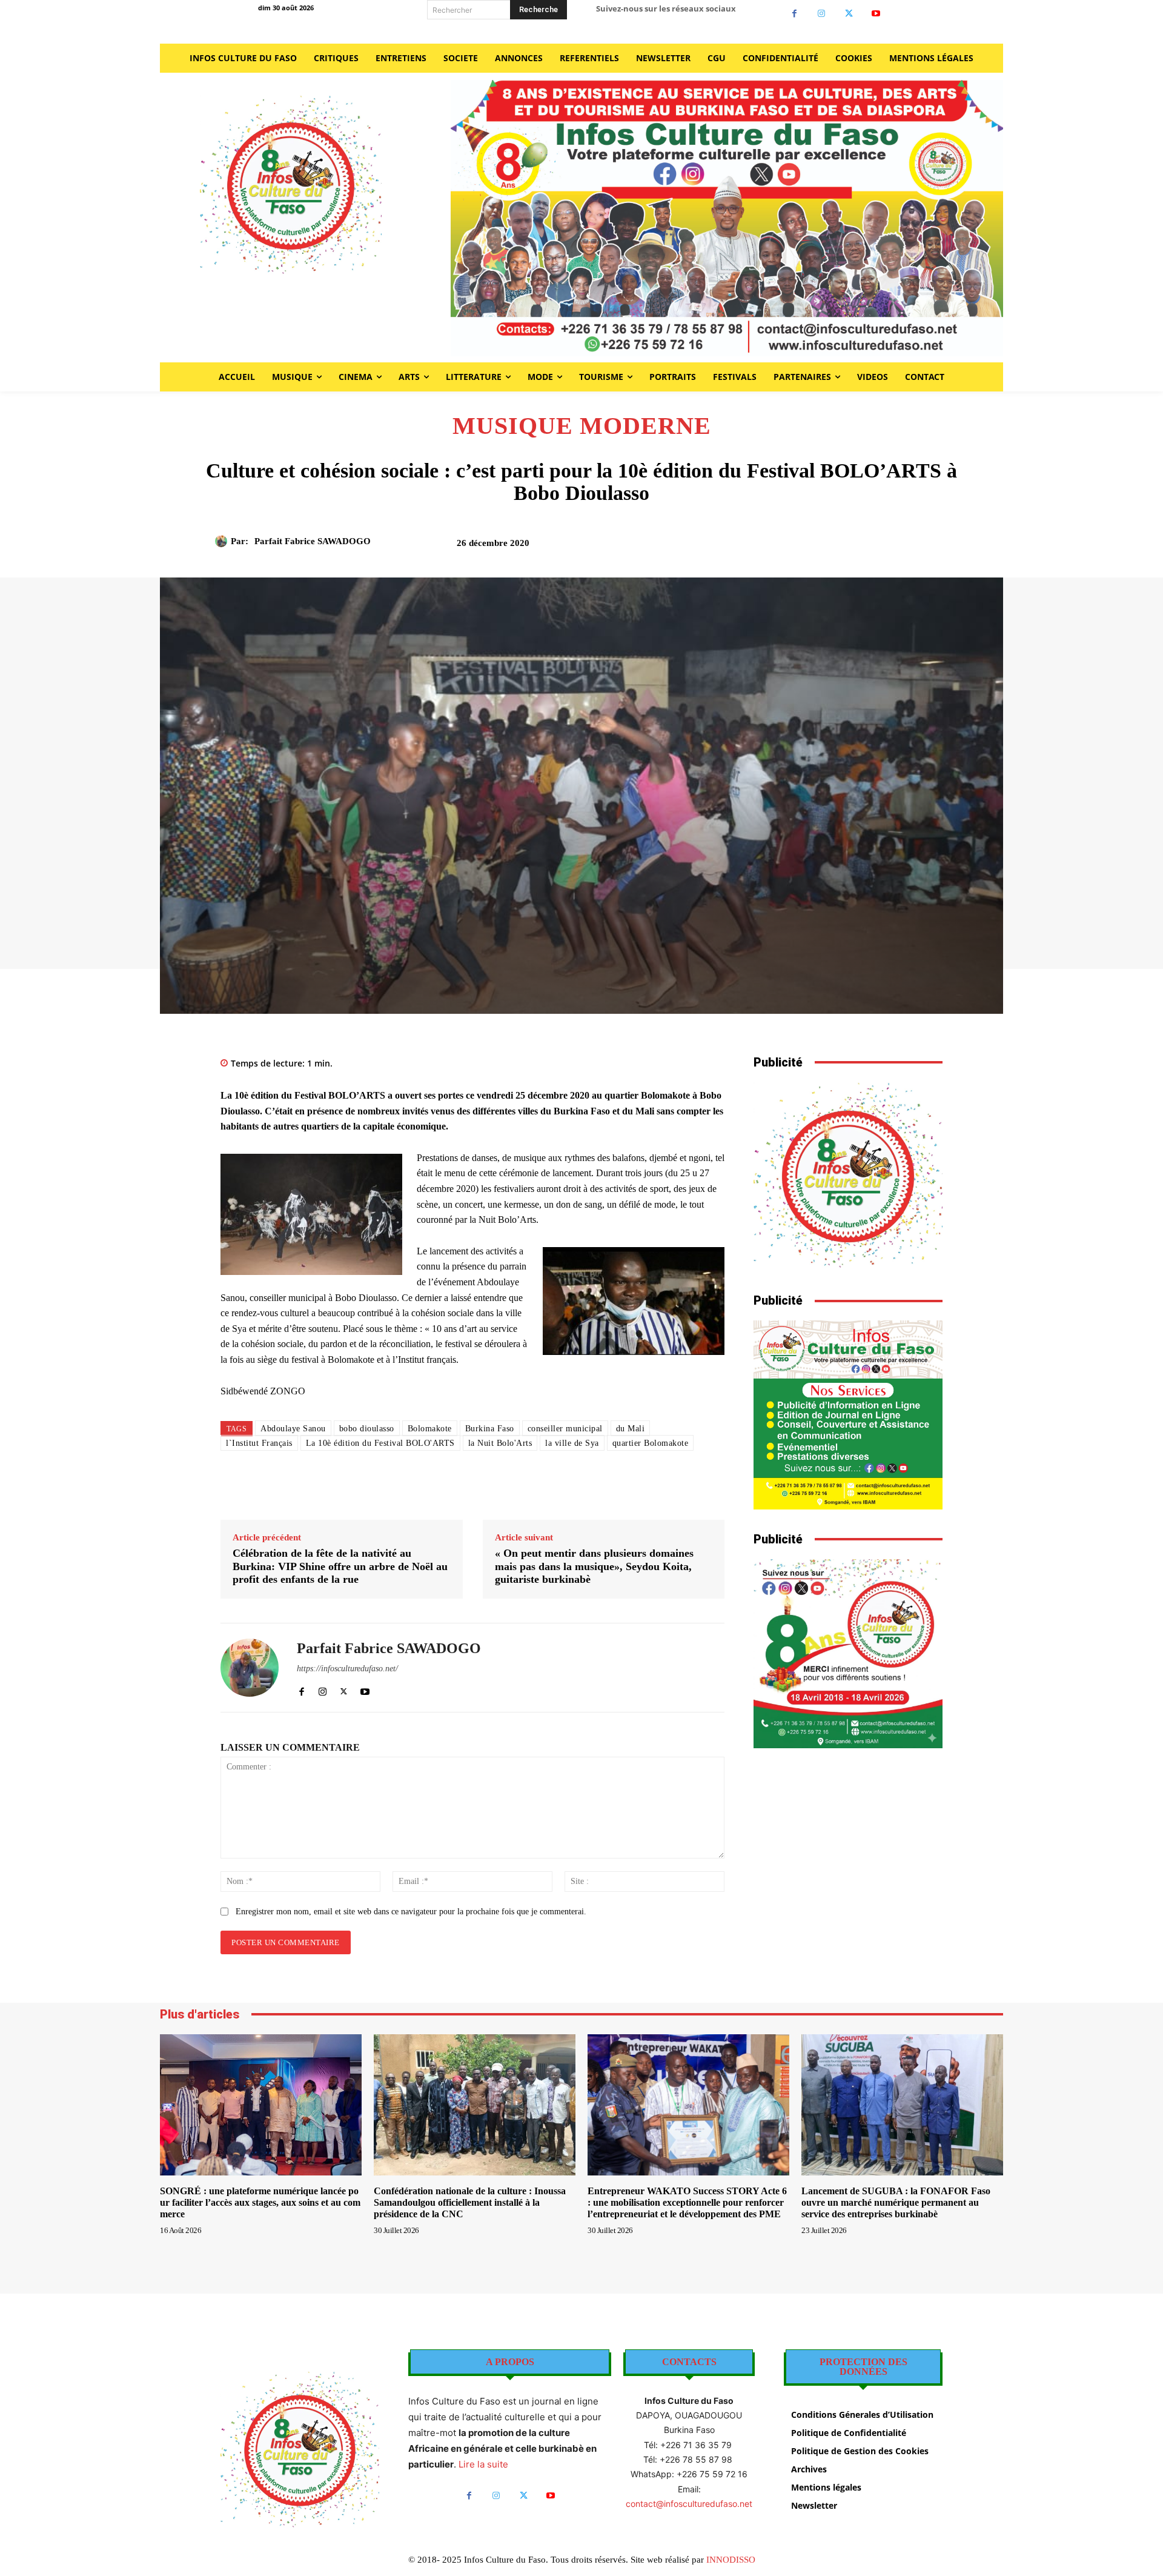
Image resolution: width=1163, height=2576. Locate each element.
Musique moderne (582, 426)
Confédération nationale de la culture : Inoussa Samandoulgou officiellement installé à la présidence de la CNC (470, 2202)
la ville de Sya (572, 1443)
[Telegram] (902, 547)
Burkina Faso (490, 1429)
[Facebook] (794, 14)
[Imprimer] (874, 547)
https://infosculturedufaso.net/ (347, 1669)
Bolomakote (430, 1429)
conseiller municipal (565, 1429)
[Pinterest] (818, 547)
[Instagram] (822, 14)
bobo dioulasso (367, 1429)
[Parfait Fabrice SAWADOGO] (223, 541)
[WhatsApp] (846, 547)
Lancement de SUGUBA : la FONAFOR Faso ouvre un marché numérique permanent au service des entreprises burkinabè (896, 2202)
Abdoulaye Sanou (293, 1429)
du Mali (631, 1429)
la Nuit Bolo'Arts (500, 1443)
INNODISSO (731, 2560)
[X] (849, 14)
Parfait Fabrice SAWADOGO (313, 541)
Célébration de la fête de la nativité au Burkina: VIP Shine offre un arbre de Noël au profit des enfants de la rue (340, 1566)
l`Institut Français (259, 1443)
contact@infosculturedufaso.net (689, 2504)
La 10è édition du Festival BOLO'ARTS (380, 1443)
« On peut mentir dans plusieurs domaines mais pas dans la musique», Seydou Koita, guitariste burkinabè (594, 1566)
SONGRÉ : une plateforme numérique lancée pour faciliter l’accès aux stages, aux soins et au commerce (260, 2202)
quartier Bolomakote (651, 1443)
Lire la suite (483, 2464)
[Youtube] (876, 14)
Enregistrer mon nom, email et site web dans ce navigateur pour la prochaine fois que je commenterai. (411, 1912)
